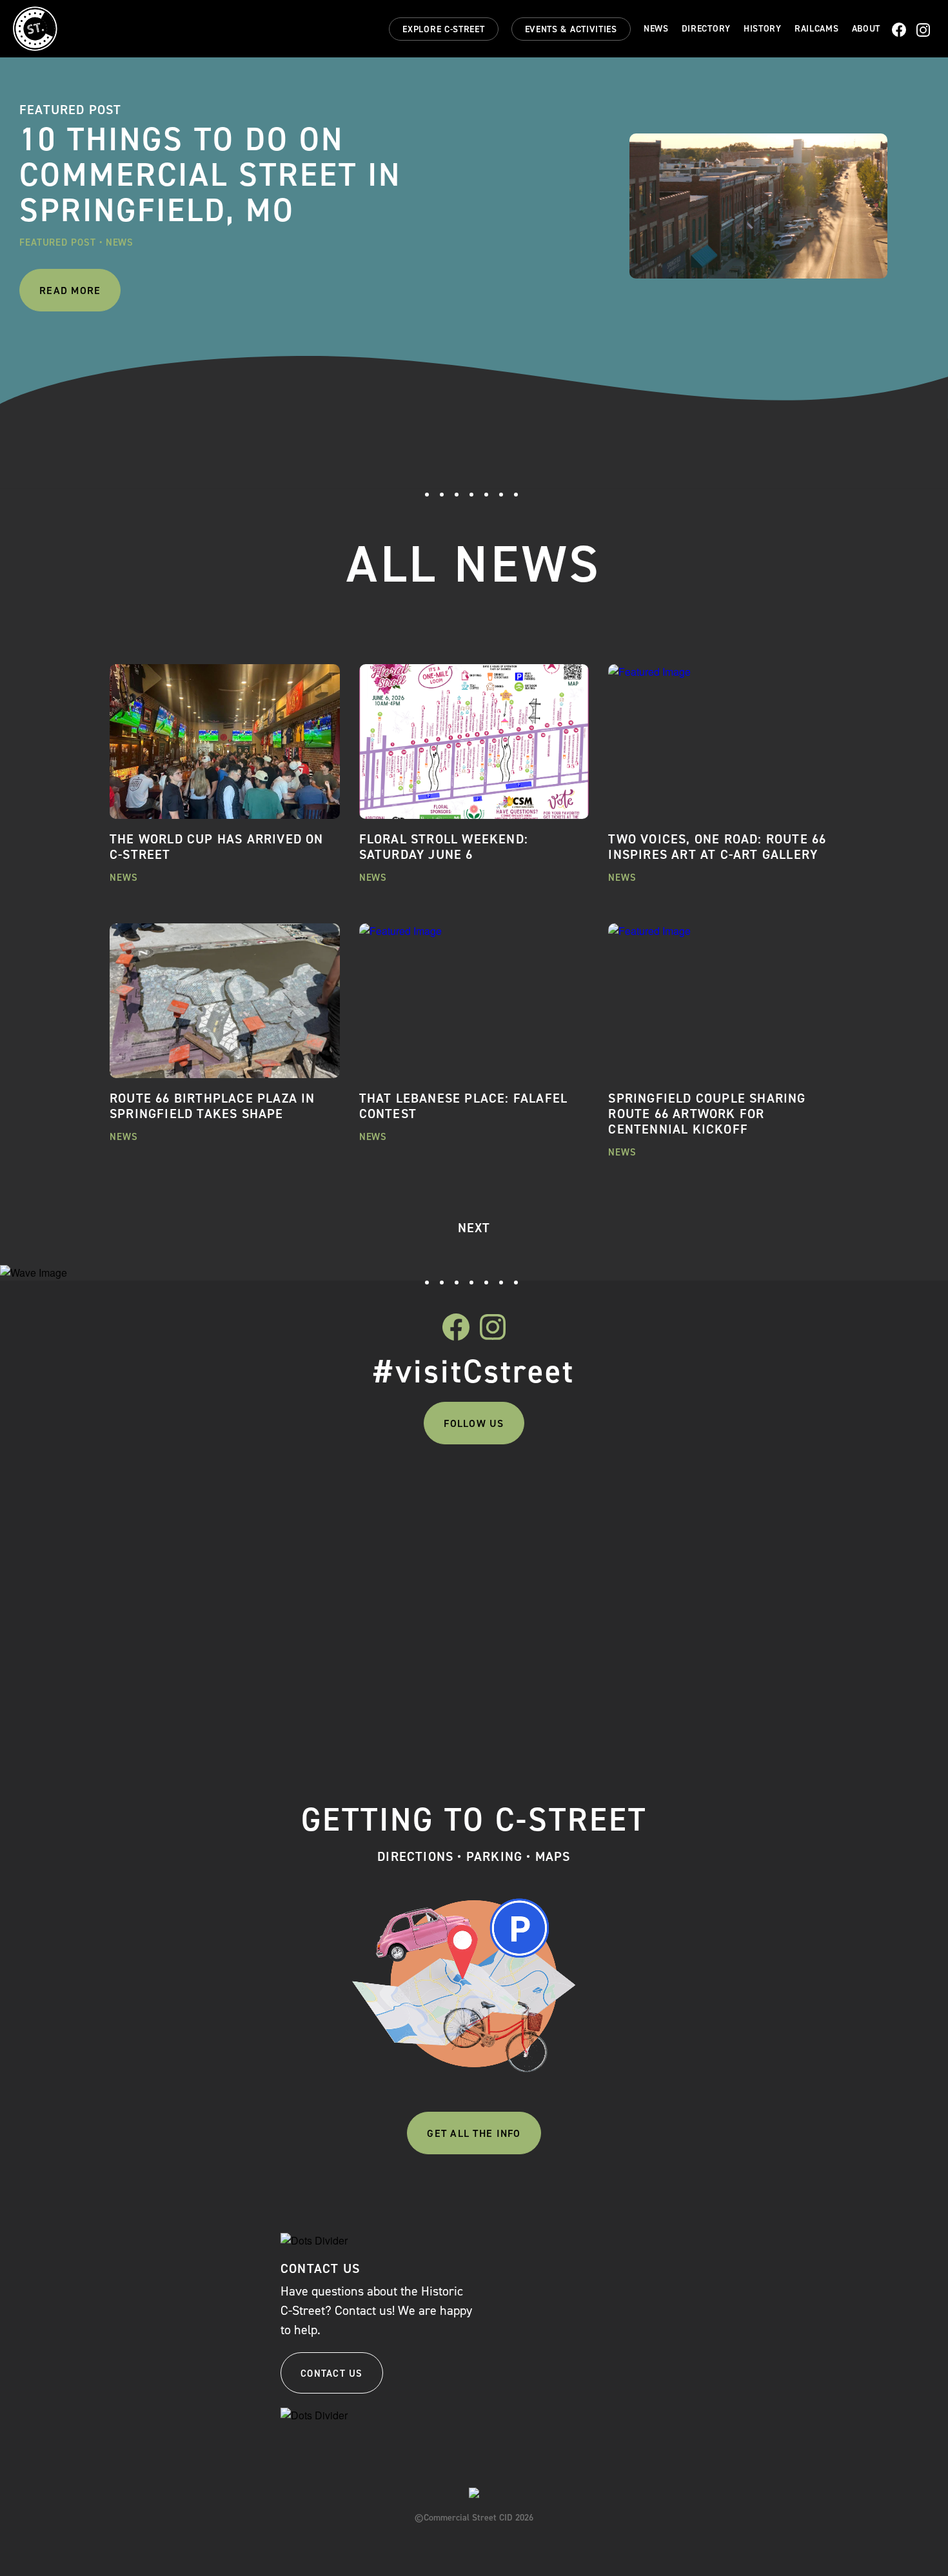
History (763, 29)
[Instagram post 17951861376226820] (748, 1493)
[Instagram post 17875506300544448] (201, 1493)
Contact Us (332, 2374)
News (656, 29)
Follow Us (474, 1423)
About (866, 29)
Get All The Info (474, 2133)
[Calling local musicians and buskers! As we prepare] (383, 1594)
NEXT (474, 1228)
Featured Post (58, 242)
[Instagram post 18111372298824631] (565, 1493)
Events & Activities (571, 29)
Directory (706, 29)
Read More (70, 290)
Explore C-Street (443, 29)
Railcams (817, 29)
